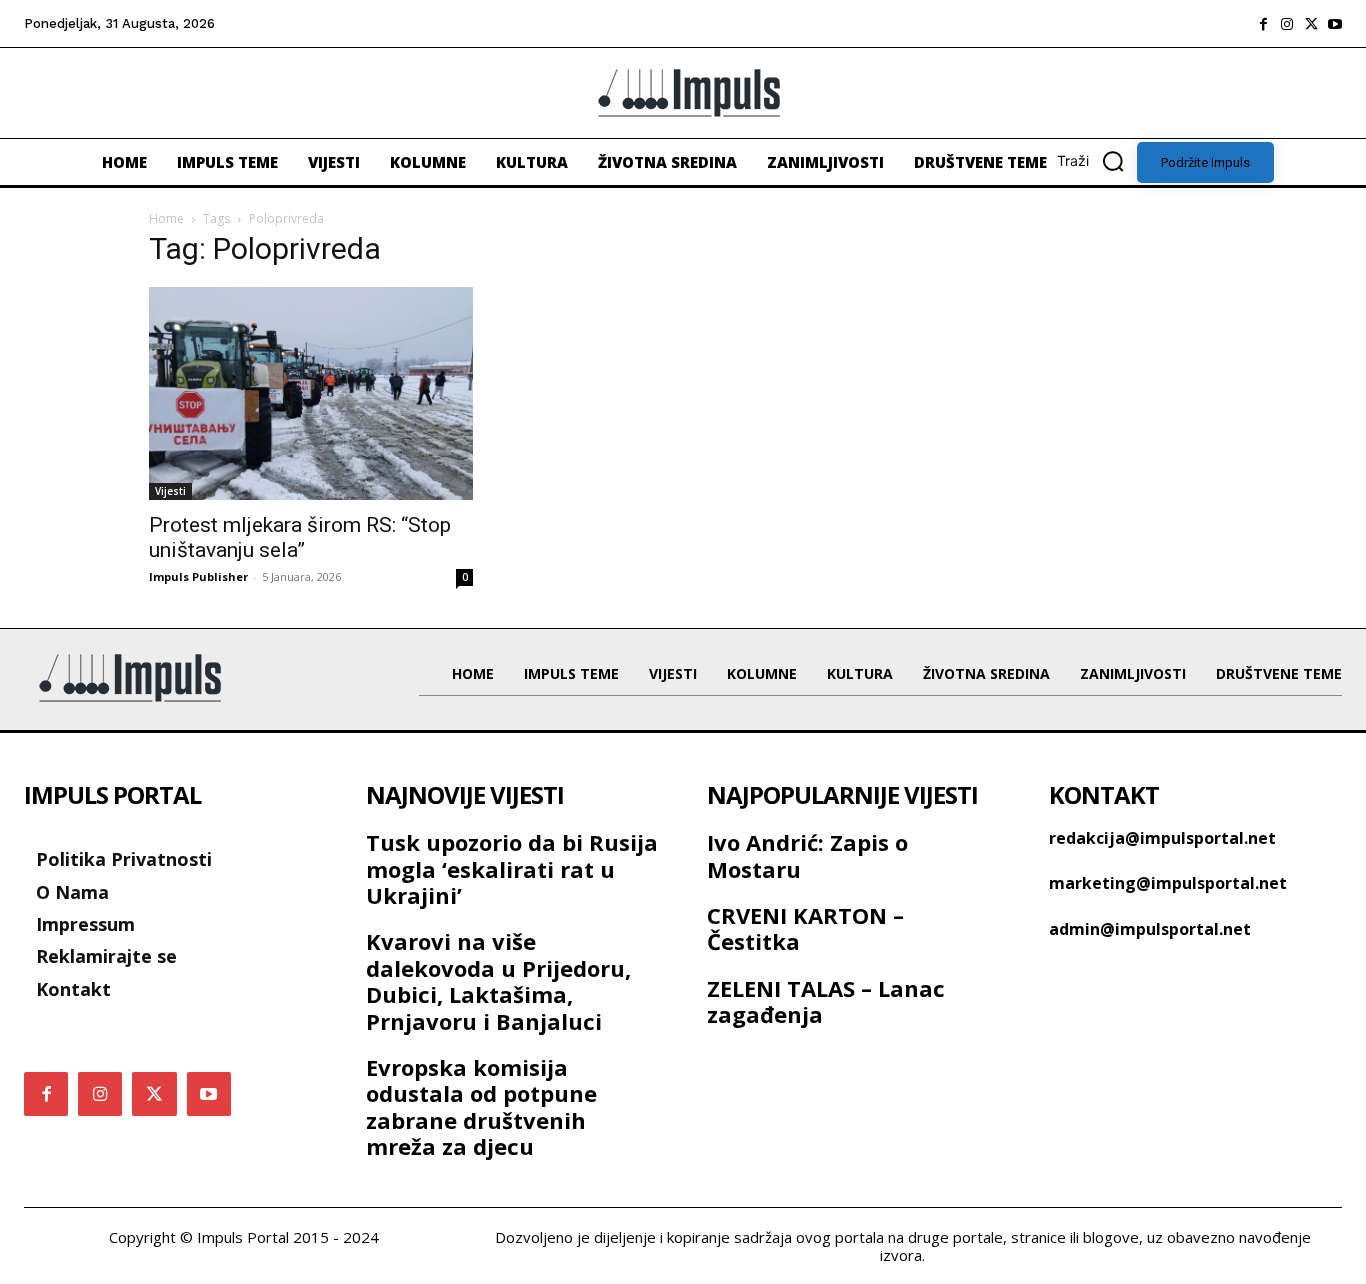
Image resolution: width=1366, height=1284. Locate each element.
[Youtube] (1335, 24)
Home (166, 218)
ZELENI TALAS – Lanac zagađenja (826, 1001)
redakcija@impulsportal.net (1162, 838)
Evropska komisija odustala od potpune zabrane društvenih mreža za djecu (481, 1106)
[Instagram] (1287, 24)
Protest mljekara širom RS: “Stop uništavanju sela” (300, 537)
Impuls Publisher (198, 576)
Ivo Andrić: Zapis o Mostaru (807, 855)
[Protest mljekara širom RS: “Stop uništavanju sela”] (311, 393)
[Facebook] (1263, 24)
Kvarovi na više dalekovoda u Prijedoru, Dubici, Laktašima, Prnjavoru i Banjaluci (498, 980)
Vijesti (170, 491)
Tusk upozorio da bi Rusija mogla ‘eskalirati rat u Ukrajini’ (512, 868)
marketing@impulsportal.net (1168, 883)
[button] (1097, 161)
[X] (1311, 24)
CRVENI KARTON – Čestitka (805, 928)
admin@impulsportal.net (1150, 929)
